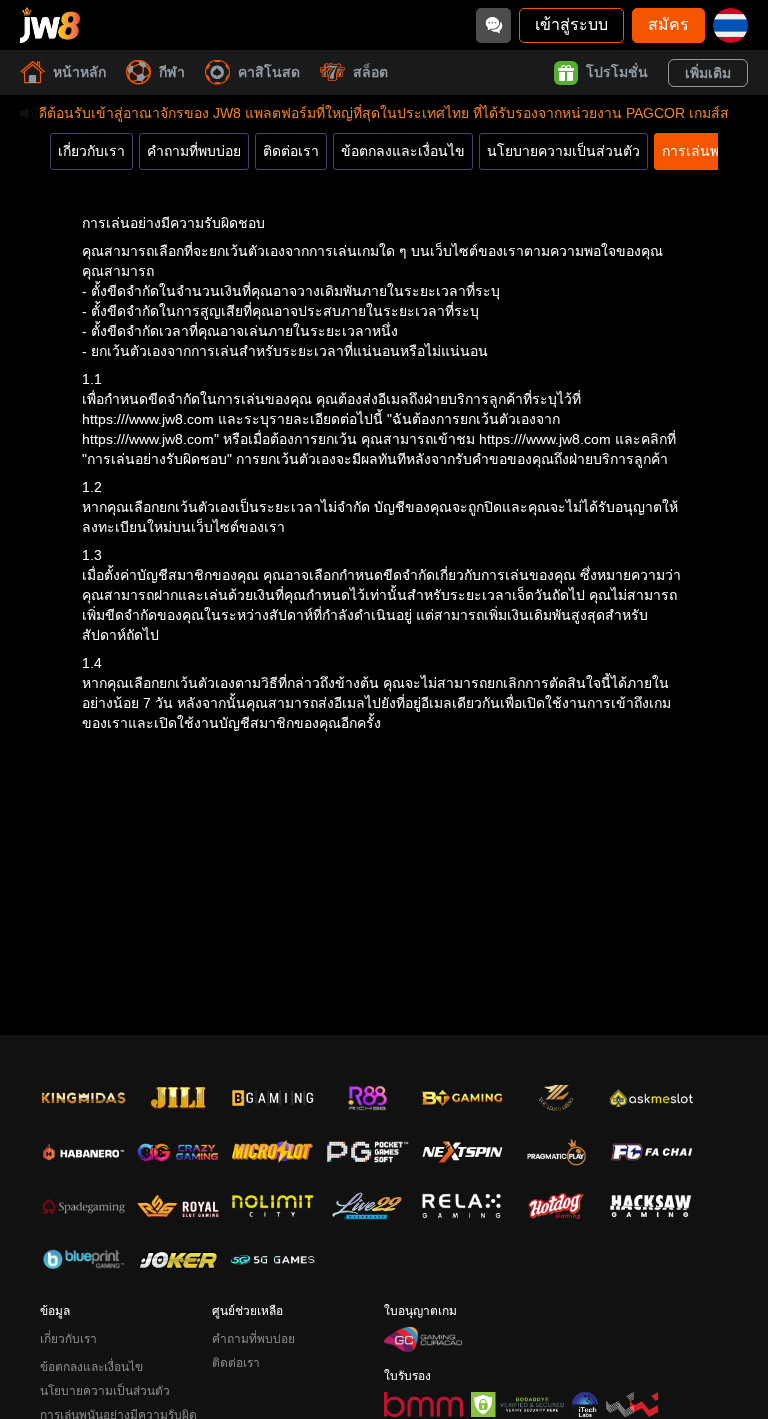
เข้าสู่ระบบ (571, 24)
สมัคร (668, 24)
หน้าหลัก (79, 72)
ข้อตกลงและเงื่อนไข (403, 151)
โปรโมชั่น (617, 72)
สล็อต (370, 72)
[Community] (493, 25)
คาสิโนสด (269, 72)
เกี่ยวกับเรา (91, 151)
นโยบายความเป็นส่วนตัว (563, 151)
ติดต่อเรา (291, 151)
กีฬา (172, 72)
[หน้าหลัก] (50, 25)
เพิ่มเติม (708, 73)
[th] (730, 25)
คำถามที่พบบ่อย (194, 151)
